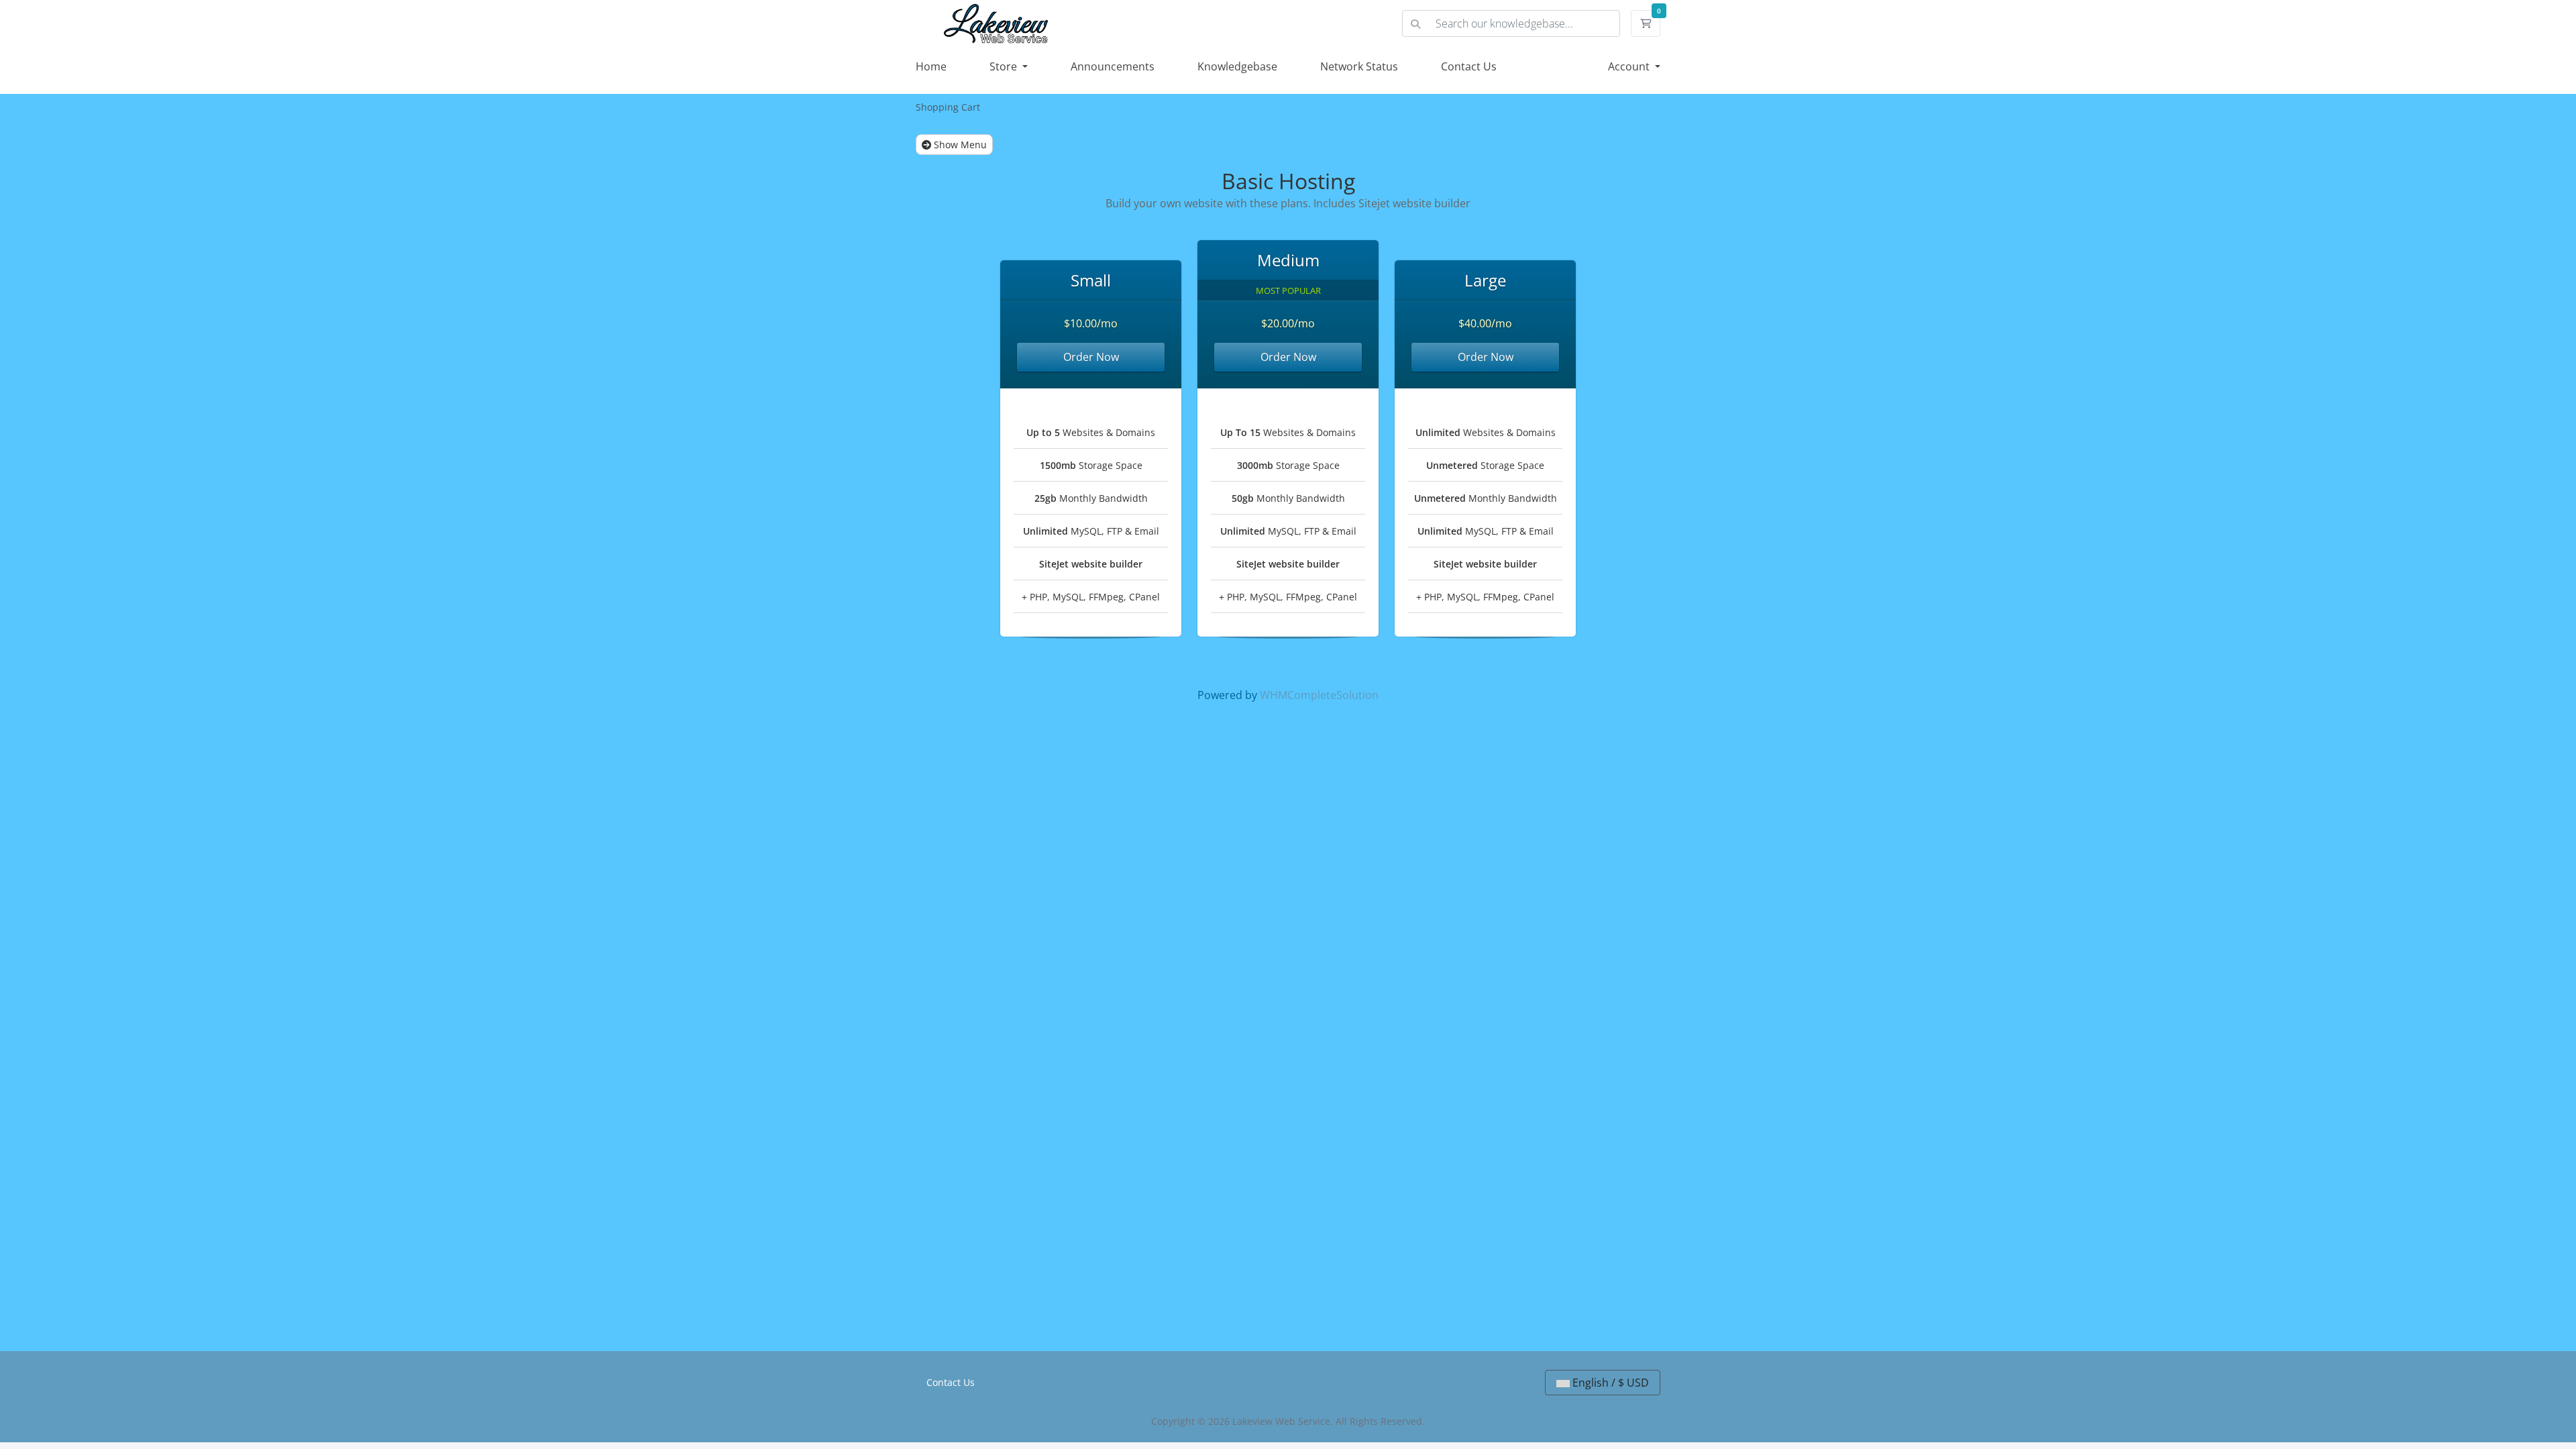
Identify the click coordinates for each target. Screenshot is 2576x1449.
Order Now (1091, 357)
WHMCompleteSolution (1319, 695)
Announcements (1113, 66)
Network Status (1359, 66)
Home (931, 66)
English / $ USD (1609, 1383)
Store (1005, 66)
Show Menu (959, 145)
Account (1630, 66)
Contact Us (1469, 66)
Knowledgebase (1237, 66)
